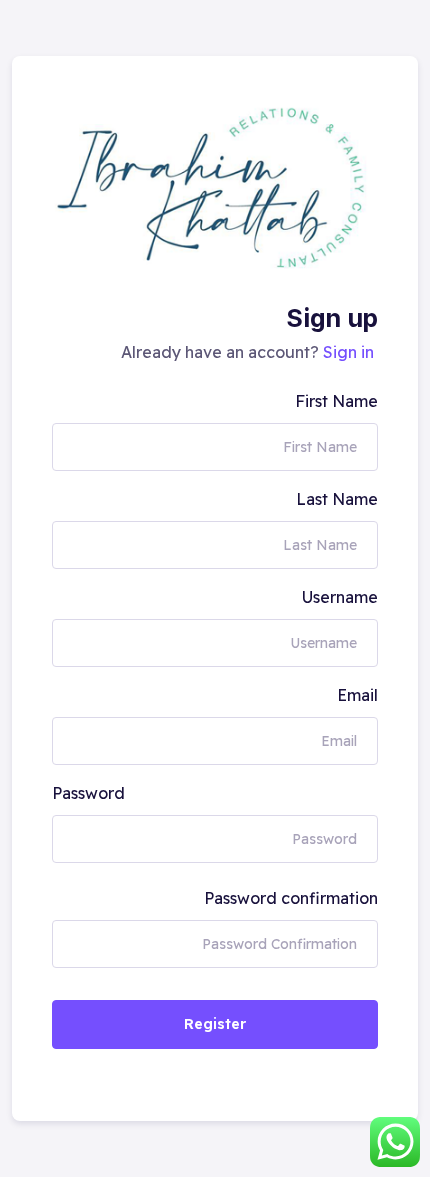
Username (340, 597)
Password (88, 793)
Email (357, 695)
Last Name (337, 499)
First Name (336, 401)
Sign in (348, 352)
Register (215, 1024)
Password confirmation (291, 898)
